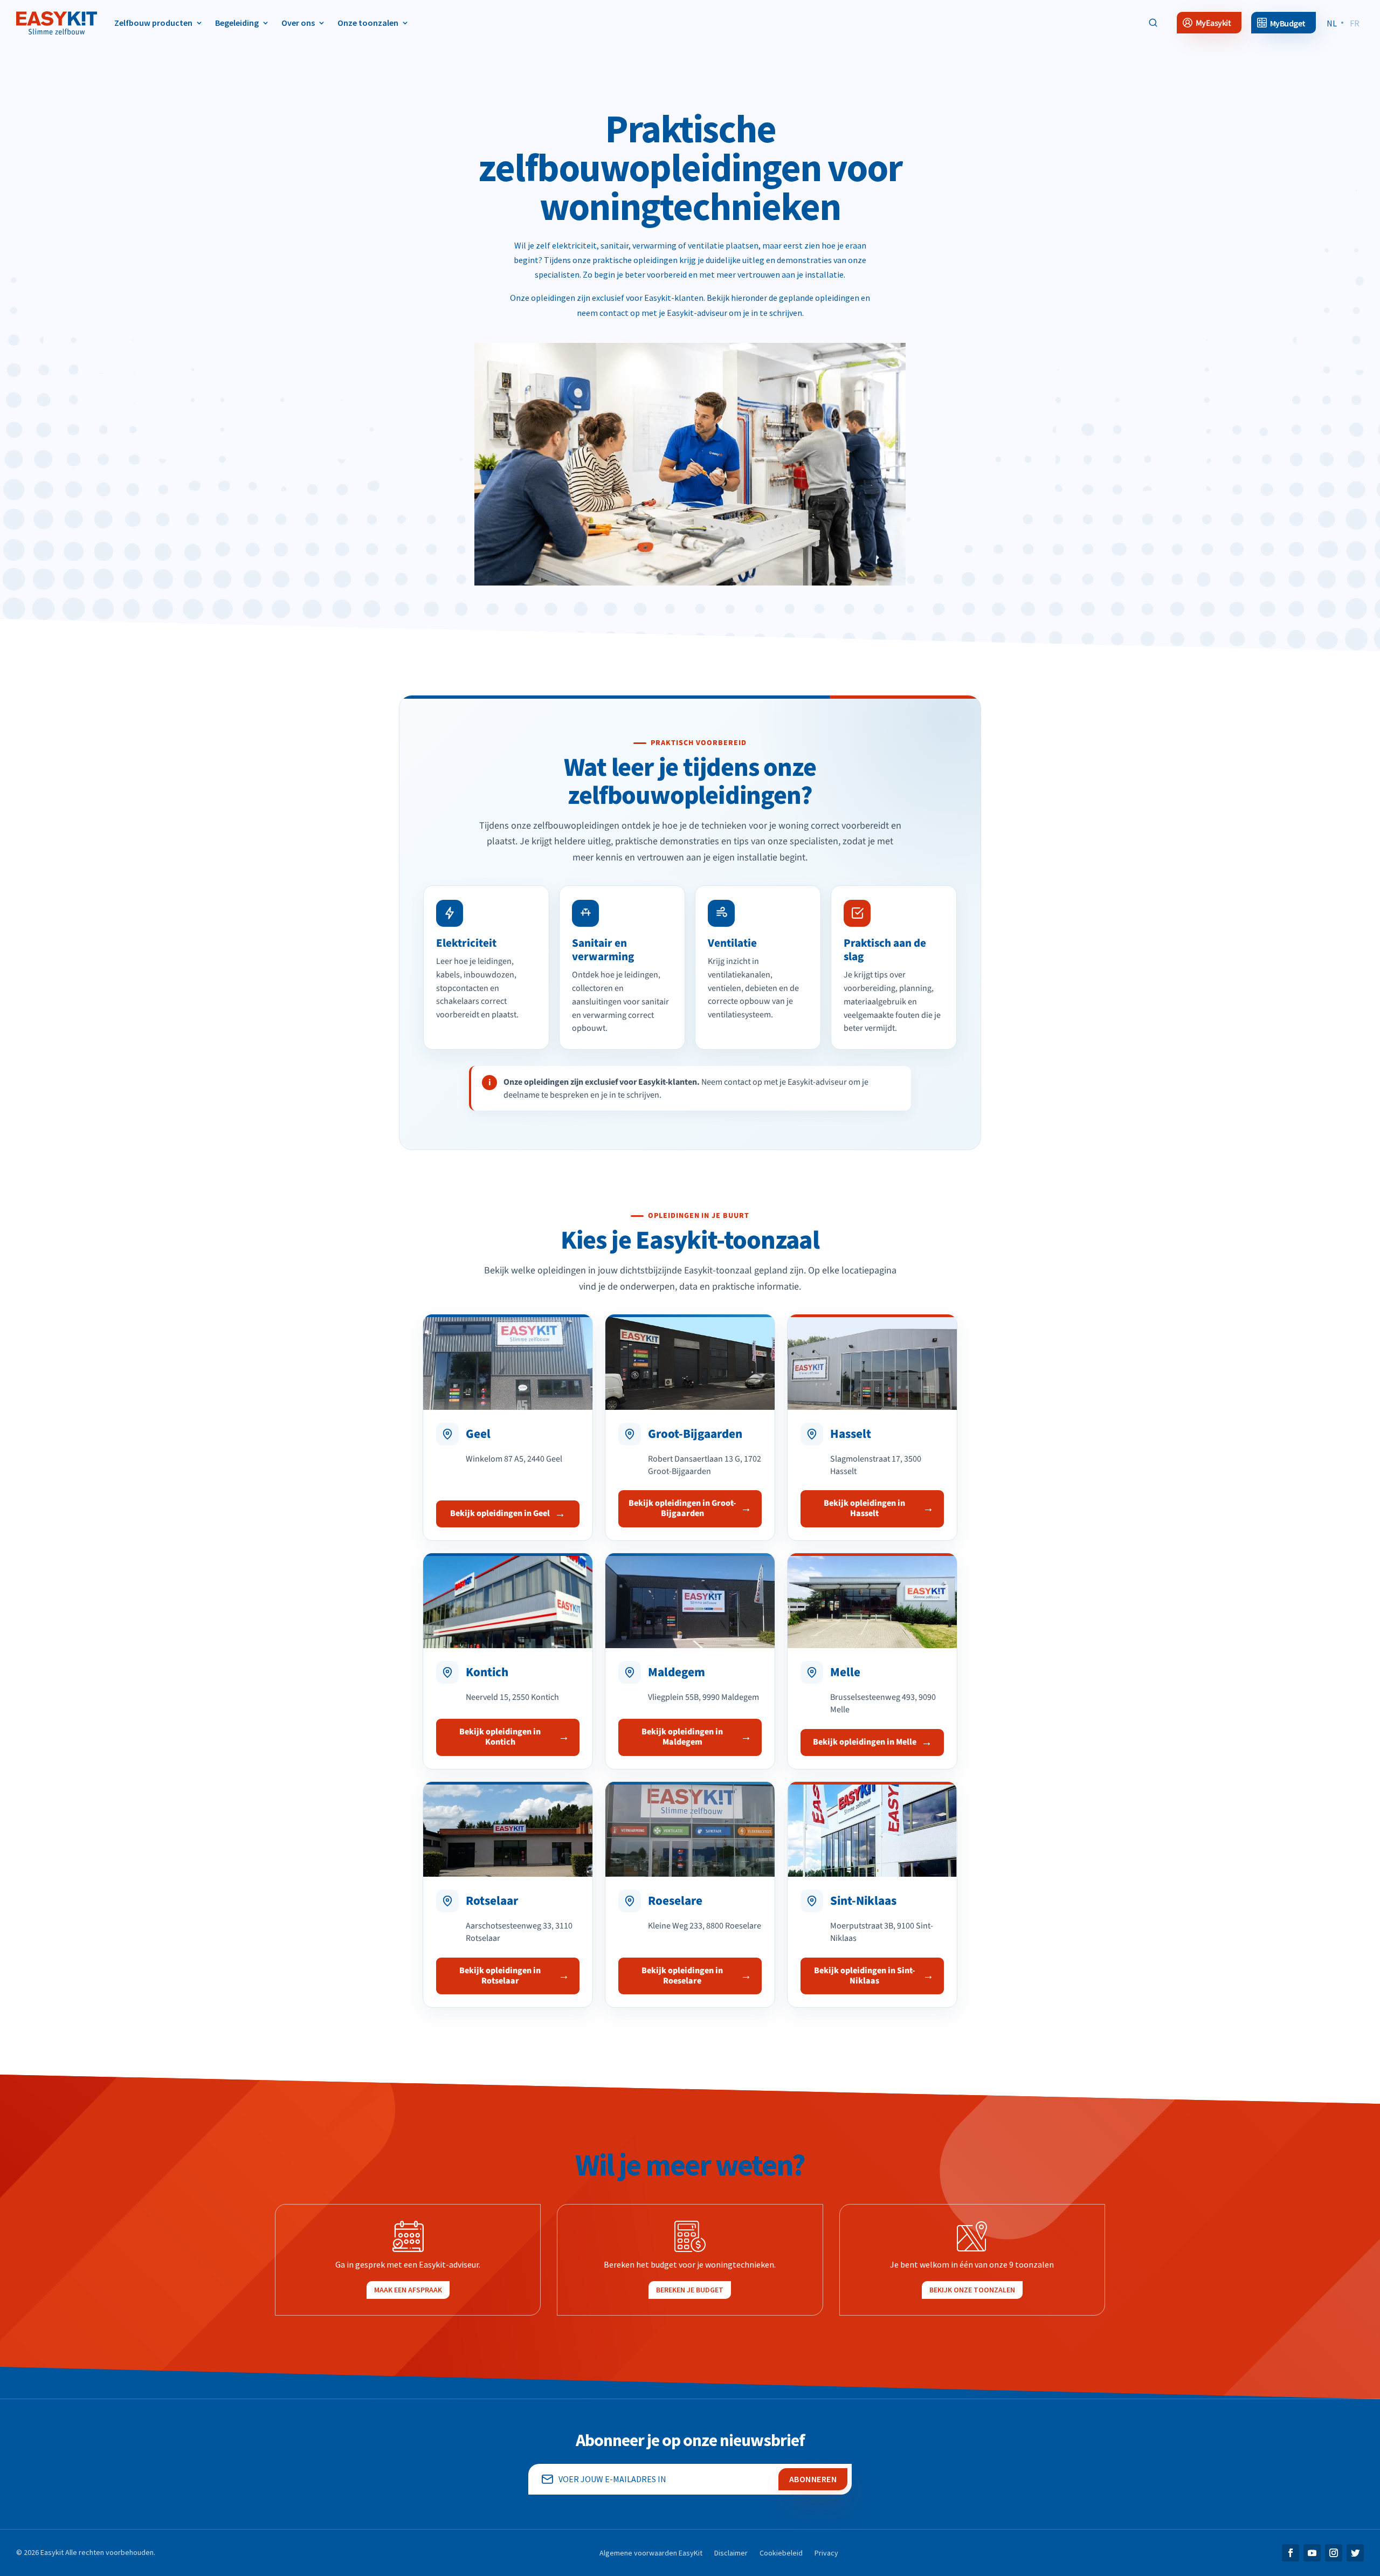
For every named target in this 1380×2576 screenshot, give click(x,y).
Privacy (826, 2553)
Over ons (298, 23)
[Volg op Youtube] (1312, 2553)
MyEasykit (1213, 23)
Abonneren (813, 2479)
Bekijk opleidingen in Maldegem (682, 1737)
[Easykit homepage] (57, 23)
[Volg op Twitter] (1355, 2553)
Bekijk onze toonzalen (972, 2290)
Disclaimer (731, 2553)
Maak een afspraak (408, 2290)
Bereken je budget (690, 2290)
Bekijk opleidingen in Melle (865, 1742)
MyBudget (1288, 23)
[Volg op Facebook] (1291, 2553)
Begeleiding (237, 23)
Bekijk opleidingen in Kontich (500, 1737)
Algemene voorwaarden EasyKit (651, 2553)
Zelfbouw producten (153, 23)
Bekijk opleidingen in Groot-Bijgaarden (682, 1508)
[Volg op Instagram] (1334, 2553)
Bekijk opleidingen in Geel (500, 1513)
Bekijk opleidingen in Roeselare (682, 1976)
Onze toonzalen (368, 23)
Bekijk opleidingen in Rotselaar (500, 1976)
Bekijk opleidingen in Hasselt (864, 1508)
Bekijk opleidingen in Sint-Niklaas (864, 1976)
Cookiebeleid (781, 2553)
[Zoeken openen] (1153, 23)
